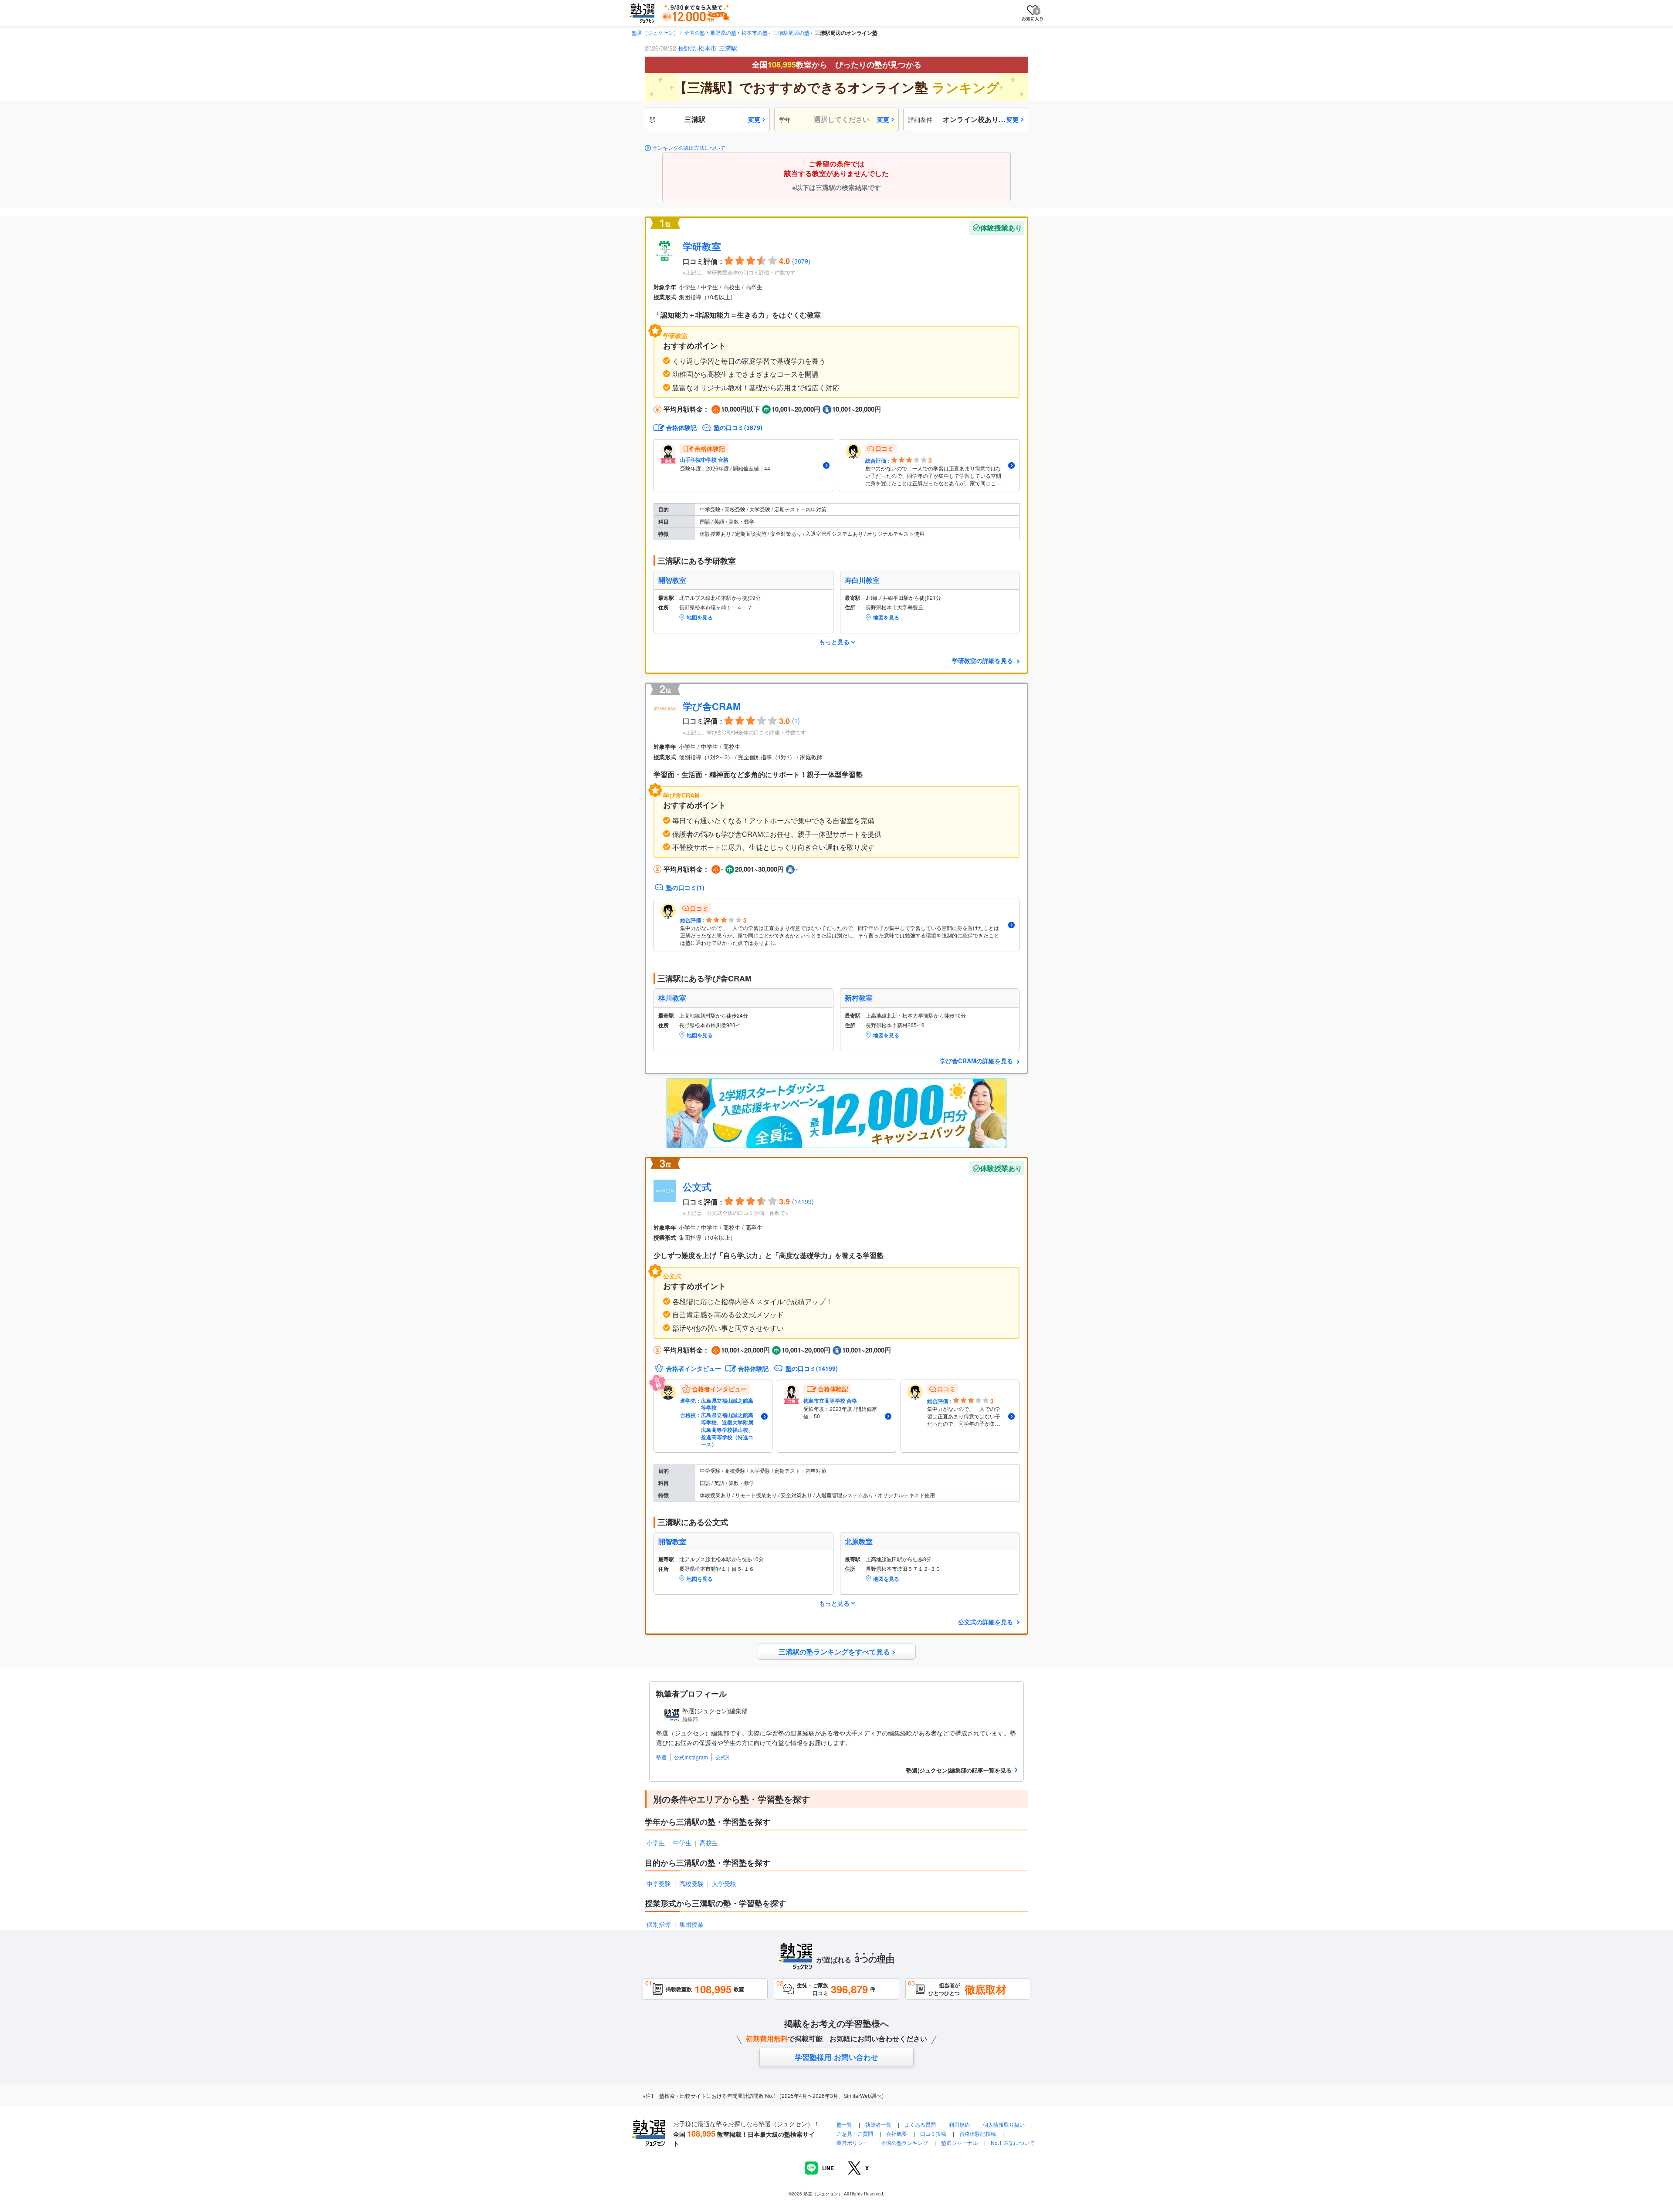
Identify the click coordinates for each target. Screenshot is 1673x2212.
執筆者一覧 (878, 2124)
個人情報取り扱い (1004, 2124)
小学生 (656, 1843)
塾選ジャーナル (959, 2143)
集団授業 (691, 1924)
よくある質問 (921, 2124)
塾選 (661, 1757)
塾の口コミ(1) (685, 887)
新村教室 (859, 998)
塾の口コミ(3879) (738, 427)
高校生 (709, 1843)
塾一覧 (844, 2124)
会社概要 (897, 2133)
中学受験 (659, 1884)
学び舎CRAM (712, 706)
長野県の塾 (723, 32)
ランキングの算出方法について (689, 148)
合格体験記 (681, 427)
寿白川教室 (862, 580)
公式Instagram (691, 1757)
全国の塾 (694, 32)
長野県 (687, 48)
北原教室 (859, 1542)
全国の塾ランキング (904, 2143)
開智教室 (672, 580)
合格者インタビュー (694, 1368)
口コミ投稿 (933, 2133)
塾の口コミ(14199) (812, 1368)
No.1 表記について (1013, 2143)
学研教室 (702, 246)
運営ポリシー (852, 2143)
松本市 (708, 48)
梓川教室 (672, 998)
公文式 (697, 1187)
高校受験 (691, 1884)
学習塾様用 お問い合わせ (836, 2057)
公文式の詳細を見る (986, 1622)
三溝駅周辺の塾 (791, 32)
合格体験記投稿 (978, 2133)
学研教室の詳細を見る (983, 660)
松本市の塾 (755, 32)
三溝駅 (728, 48)
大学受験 (724, 1884)
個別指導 (659, 1924)
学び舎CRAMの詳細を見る (977, 1061)
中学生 (682, 1843)
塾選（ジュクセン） (655, 32)
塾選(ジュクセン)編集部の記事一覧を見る (959, 1770)
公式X (722, 1757)
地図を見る (700, 617)
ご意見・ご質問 (855, 2133)
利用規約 (959, 2124)
